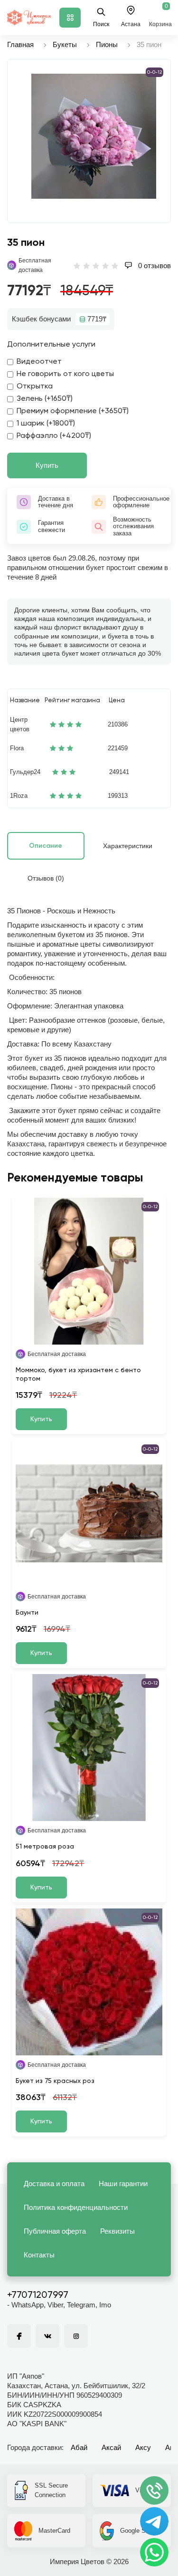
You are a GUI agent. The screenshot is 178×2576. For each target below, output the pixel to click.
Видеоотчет (39, 362)
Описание (46, 846)
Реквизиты (117, 2231)
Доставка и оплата (54, 2184)
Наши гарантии (123, 2184)
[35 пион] (94, 136)
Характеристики (128, 846)
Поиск (101, 24)
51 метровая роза (45, 1847)
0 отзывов (154, 266)
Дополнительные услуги (51, 345)
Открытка (35, 387)
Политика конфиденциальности (76, 2207)
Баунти (27, 1613)
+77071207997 (38, 2295)
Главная (20, 44)
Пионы (107, 44)
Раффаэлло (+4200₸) (54, 436)
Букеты (65, 44)
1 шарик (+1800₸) (46, 424)
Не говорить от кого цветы (65, 374)
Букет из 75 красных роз (55, 2081)
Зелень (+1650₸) (45, 399)
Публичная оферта (55, 2231)
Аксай (111, 2447)
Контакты (39, 2255)
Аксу (143, 2447)
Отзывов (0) (46, 878)
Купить (47, 465)
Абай (79, 2447)
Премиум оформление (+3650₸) (73, 411)
